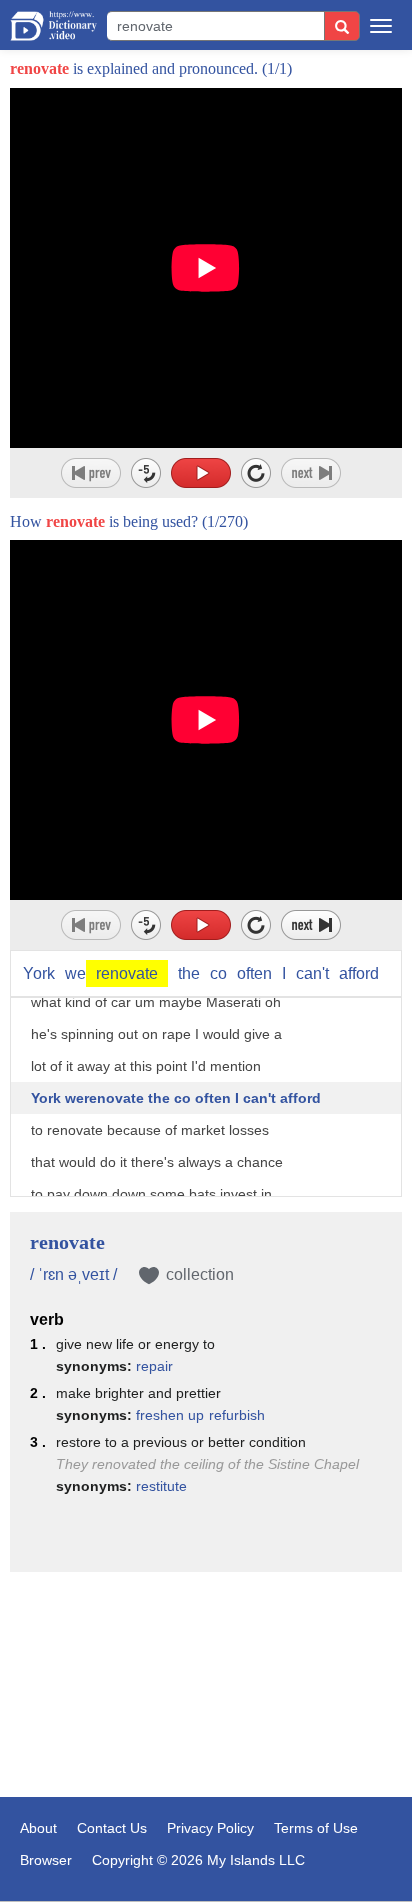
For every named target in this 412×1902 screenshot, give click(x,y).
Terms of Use (316, 1828)
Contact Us (112, 1828)
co (218, 973)
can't (312, 973)
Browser (46, 1860)
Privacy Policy (210, 1828)
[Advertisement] (206, 1687)
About (38, 1828)
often (254, 973)
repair (154, 1366)
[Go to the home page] (53, 26)
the (189, 973)
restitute (161, 1486)
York (39, 973)
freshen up (170, 1415)
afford (359, 973)
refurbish (237, 1415)
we (111, 973)
